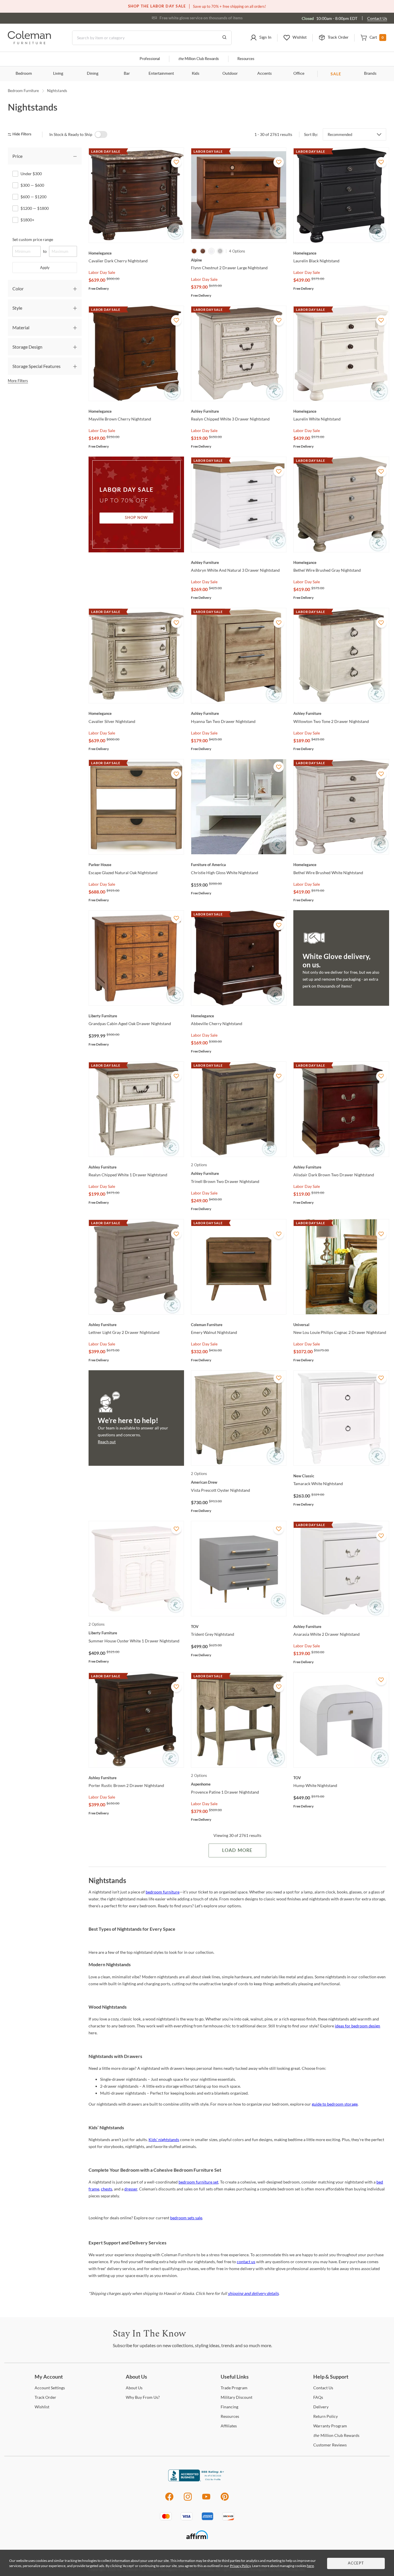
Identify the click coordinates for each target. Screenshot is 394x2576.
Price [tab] (17, 156)
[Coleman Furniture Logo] (29, 43)
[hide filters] (21, 134)
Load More (237, 1850)
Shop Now (136, 518)
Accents (264, 74)
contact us (246, 2262)
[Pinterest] (225, 2500)
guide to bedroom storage (335, 2104)
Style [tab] (17, 308)
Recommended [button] (340, 134)
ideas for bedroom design (358, 2026)
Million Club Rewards (199, 59)
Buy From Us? (143, 2397)
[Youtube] (206, 2500)
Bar (127, 74)
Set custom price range (33, 239)
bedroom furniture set (198, 2182)
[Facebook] (169, 2500)
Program (234, 2388)
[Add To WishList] (176, 162)
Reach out (107, 1442)
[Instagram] (188, 2500)
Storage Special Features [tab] (36, 366)
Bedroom (24, 74)
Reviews (330, 2445)
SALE (336, 74)
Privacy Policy (240, 2566)
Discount (237, 2397)
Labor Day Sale (102, 272)
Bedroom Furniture (23, 91)
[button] (261, 38)
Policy (325, 2416)
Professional (150, 59)
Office (299, 74)
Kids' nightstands (164, 2139)
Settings (50, 2388)
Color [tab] (18, 288)
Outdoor (230, 74)
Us (134, 2388)
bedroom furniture (163, 1892)
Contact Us (377, 18)
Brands (370, 74)
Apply (45, 268)
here (310, 2566)
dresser (131, 2189)
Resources (246, 59)
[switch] (101, 134)
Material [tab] (21, 327)
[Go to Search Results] (224, 38)
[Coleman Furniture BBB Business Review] (197, 2480)
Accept (356, 2563)
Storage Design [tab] (27, 347)
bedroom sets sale (186, 2218)
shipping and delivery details (253, 2293)
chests (107, 2189)
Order (45, 2397)
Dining (93, 74)
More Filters (18, 381)
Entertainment (161, 74)
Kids (196, 74)
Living (58, 74)
